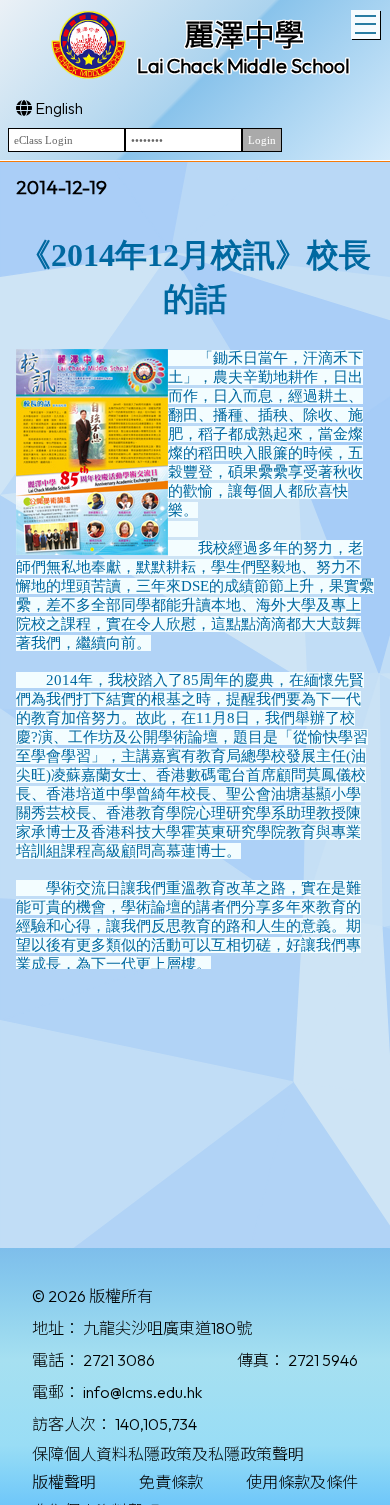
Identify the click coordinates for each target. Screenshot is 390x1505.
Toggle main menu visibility (365, 24)
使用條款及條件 (302, 1482)
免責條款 (171, 1482)
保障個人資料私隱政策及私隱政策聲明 (168, 1454)
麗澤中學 (244, 35)
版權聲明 (64, 1482)
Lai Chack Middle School (243, 65)
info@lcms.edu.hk (142, 1392)
